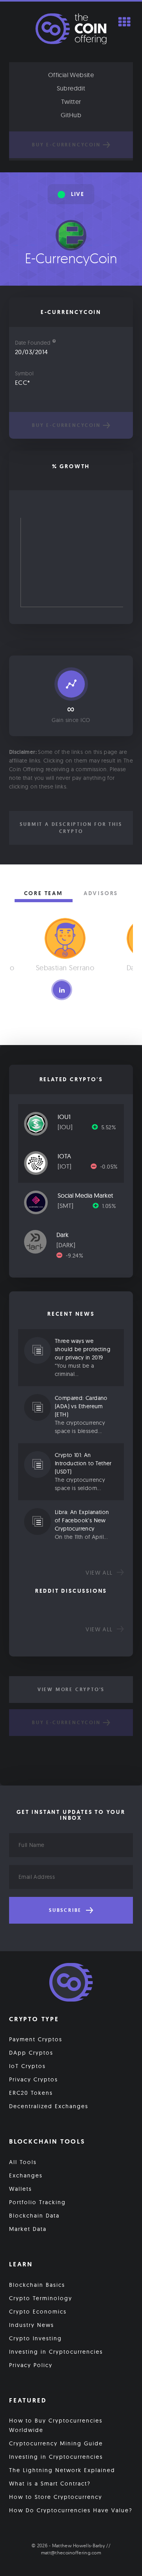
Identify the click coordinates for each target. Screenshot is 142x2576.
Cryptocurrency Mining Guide (56, 2443)
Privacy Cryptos (34, 2079)
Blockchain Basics (37, 2285)
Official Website (71, 75)
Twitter (71, 102)
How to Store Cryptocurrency (56, 2497)
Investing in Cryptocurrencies (56, 2352)
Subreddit (71, 88)
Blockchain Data (34, 2216)
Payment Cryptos (36, 2039)
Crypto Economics (38, 2312)
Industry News (32, 2325)
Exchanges (26, 2175)
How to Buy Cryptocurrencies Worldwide (56, 2425)
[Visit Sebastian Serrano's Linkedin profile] (62, 990)
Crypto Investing (35, 2338)
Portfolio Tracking (37, 2202)
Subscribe (66, 1910)
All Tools (23, 2162)
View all (100, 1573)
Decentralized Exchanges (49, 2106)
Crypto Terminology (41, 2298)
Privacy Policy (31, 2365)
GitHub (71, 115)
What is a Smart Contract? (50, 2484)
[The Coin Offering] (71, 1983)
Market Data (28, 2229)
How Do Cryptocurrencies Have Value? (71, 2510)
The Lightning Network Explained (62, 2470)
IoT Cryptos (27, 2066)
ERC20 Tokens (31, 2093)
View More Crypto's (71, 1690)
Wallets (21, 2189)
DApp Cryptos (31, 2053)
